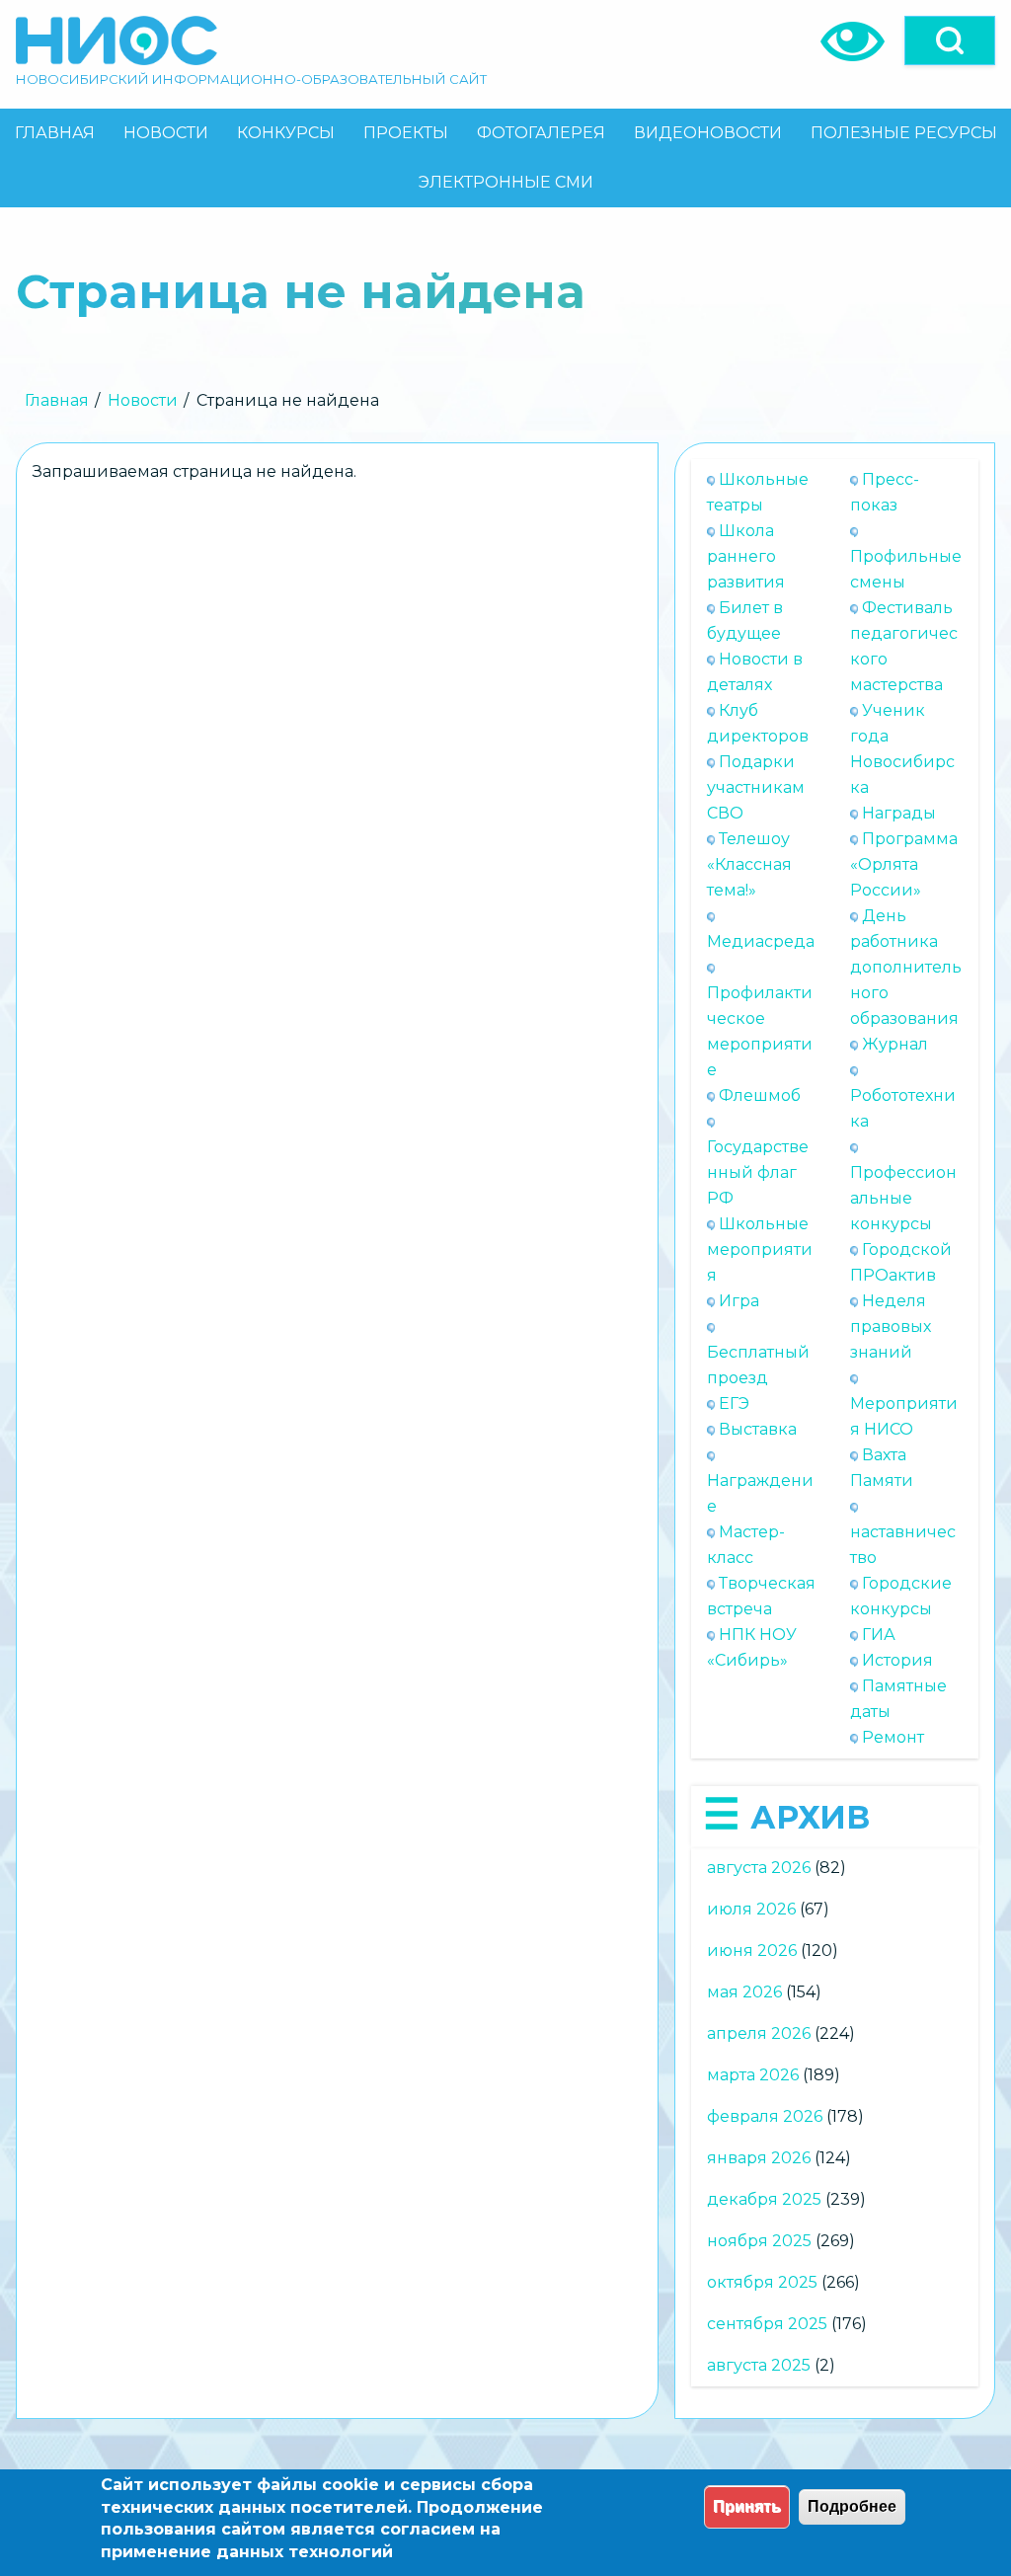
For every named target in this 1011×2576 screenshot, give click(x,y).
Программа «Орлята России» (904, 864)
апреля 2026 (759, 2033)
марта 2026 (753, 2075)
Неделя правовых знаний (891, 1327)
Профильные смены (906, 569)
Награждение (760, 1493)
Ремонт (893, 1737)
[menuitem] (54, 133)
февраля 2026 (765, 2116)
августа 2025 (759, 2365)
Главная (57, 400)
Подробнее (852, 2506)
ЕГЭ (734, 1404)
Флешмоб (760, 1095)
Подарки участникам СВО (756, 787)
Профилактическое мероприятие (760, 1031)
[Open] (950, 40)
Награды (899, 813)
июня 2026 (752, 1951)
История (897, 1660)
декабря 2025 (764, 2199)
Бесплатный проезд (758, 1365)
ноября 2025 (759, 2241)
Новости (143, 400)
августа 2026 (759, 1868)
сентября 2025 (767, 2324)
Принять (747, 2506)
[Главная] (117, 40)
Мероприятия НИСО (904, 1416)
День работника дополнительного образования (906, 967)
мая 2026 (744, 1992)
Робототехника (903, 1108)
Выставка (758, 1429)
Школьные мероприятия (760, 1249)
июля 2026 (751, 1909)
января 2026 (759, 2158)
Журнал (895, 1044)
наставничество (903, 1545)
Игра (739, 1301)
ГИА (879, 1635)
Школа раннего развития (746, 556)
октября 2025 (762, 2282)
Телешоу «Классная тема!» (749, 864)
